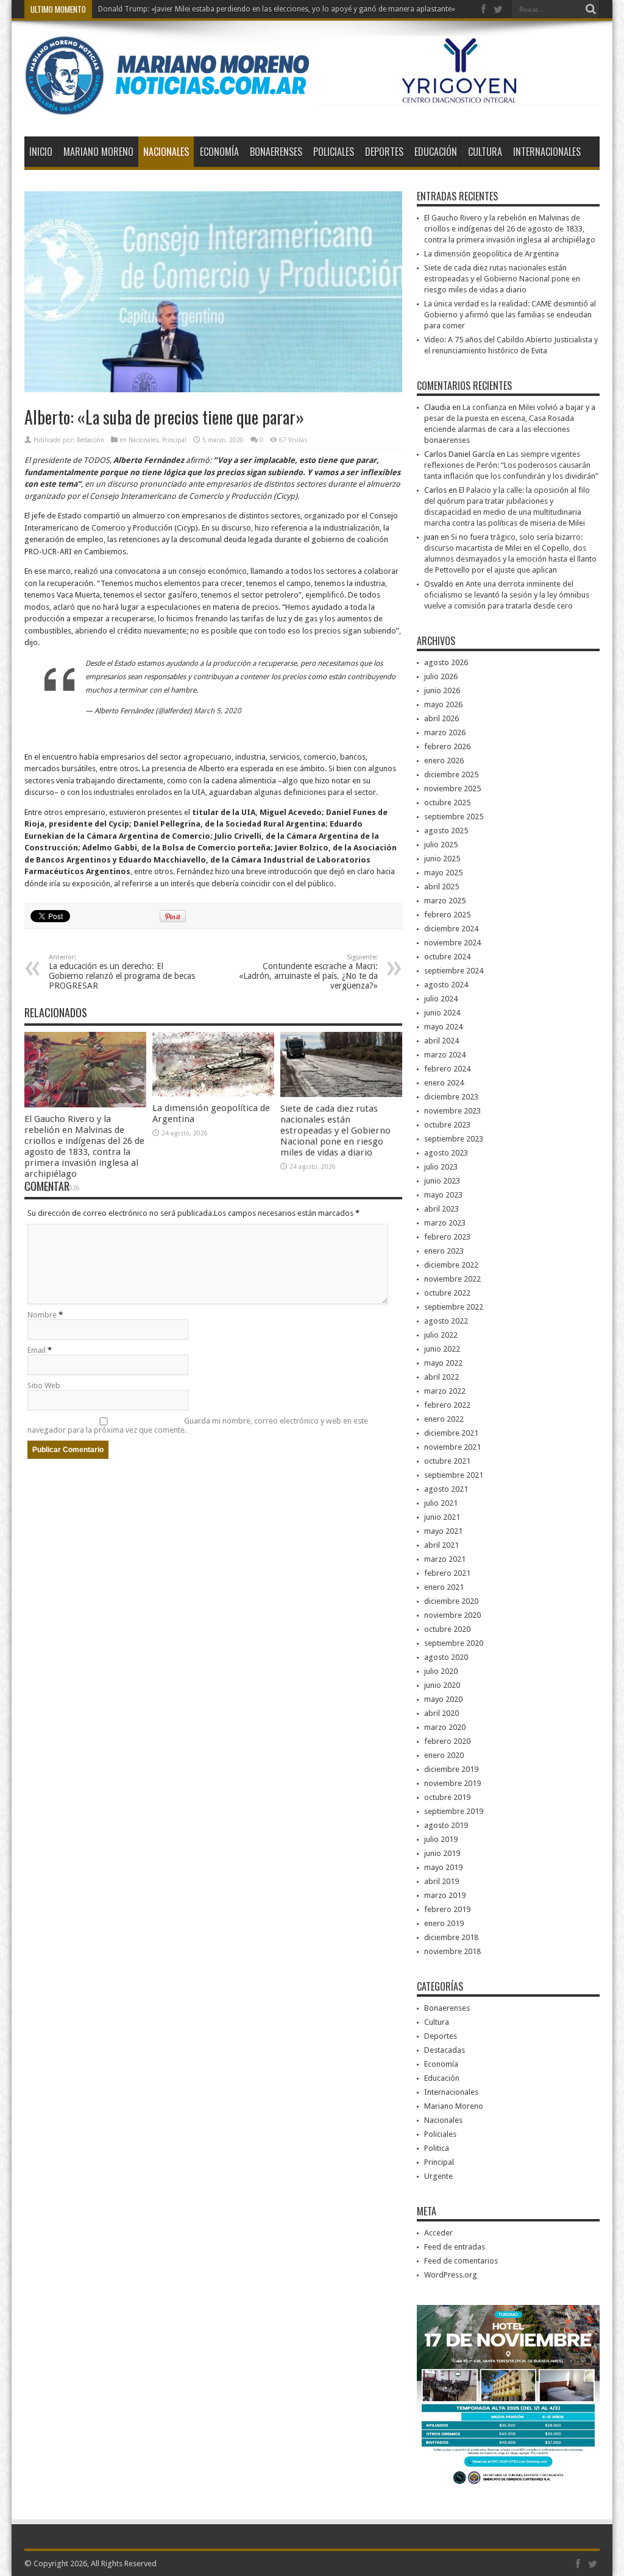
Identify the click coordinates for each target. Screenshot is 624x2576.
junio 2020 (442, 1685)
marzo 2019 (445, 1895)
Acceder (438, 2233)
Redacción (90, 440)
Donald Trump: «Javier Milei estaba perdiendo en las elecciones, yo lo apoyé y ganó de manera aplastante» (277, 9)
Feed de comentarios (461, 2261)
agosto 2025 (446, 831)
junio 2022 (442, 1349)
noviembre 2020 (452, 1615)
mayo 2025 (443, 873)
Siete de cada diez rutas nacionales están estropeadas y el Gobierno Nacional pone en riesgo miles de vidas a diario (335, 1131)
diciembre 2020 (451, 1601)
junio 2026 (442, 690)
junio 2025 (442, 859)
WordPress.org (451, 2275)
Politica (437, 2148)
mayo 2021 (443, 1531)
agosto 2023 (446, 1153)
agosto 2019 (446, 1825)
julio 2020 (441, 1671)
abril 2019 (441, 1881)
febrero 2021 (447, 1573)
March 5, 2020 (218, 711)
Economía (219, 152)
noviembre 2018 (452, 1951)
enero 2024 (444, 1083)
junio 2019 (442, 1853)
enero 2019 (444, 1923)
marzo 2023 (445, 1223)
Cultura (485, 152)
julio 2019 (441, 1839)
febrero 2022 (447, 1405)
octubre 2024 (447, 957)
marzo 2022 (445, 1391)
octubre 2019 (447, 1797)
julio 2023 (441, 1167)
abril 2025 (441, 887)
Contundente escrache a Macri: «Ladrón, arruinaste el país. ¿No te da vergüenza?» (308, 972)
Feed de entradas (455, 2247)
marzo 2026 (445, 732)
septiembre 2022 (454, 1307)
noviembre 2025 (452, 789)
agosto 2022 (446, 1321)
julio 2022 (441, 1335)
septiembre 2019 (454, 1811)
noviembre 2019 (452, 1783)
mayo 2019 (443, 1867)
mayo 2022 (443, 1363)
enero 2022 (444, 1419)
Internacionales (547, 152)
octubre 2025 (447, 803)
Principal (174, 440)
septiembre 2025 (454, 817)
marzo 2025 (445, 901)
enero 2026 (444, 760)
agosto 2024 (446, 985)
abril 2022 (441, 1377)
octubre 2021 (447, 1461)
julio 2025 (441, 845)
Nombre (42, 1315)
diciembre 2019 (451, 1769)
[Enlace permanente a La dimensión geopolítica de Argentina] (213, 1094)
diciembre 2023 (451, 1097)
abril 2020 (441, 1713)
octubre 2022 (447, 1293)
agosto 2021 (446, 1489)
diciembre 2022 (451, 1265)
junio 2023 (442, 1181)
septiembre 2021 (454, 1475)
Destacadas (445, 2050)
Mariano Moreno (98, 152)
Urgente (438, 2176)
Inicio (41, 152)
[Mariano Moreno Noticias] (167, 106)
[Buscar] (590, 9)
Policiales (334, 152)
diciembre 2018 (451, 1937)
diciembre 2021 (451, 1433)
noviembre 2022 (452, 1279)
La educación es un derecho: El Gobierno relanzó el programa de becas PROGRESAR (122, 972)
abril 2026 (441, 718)
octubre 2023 (447, 1125)
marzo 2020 (445, 1727)
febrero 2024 (447, 1069)
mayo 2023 (443, 1195)
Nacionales (166, 152)
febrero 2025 (447, 915)
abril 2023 (441, 1209)
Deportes (384, 152)
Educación (436, 152)
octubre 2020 (447, 1629)
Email (37, 1350)
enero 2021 (444, 1587)
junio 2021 (442, 1517)
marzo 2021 (445, 1559)
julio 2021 (441, 1503)
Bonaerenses (276, 152)
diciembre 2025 (451, 775)
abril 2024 (441, 1041)
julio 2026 (441, 676)
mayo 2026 (443, 704)
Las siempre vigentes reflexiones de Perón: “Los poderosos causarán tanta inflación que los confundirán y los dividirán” (511, 465)
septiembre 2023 (454, 1139)
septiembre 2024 (454, 971)
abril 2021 (441, 1545)
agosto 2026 (446, 662)
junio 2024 (442, 1013)
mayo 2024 (443, 1027)
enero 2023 (444, 1251)
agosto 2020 (446, 1657)
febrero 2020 (447, 1741)
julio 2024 (441, 999)
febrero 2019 (447, 1909)
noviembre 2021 (452, 1447)
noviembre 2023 (452, 1111)
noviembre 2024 (452, 943)
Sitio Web (44, 1385)
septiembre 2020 (454, 1643)
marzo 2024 (445, 1055)
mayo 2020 (443, 1699)
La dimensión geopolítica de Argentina (491, 254)
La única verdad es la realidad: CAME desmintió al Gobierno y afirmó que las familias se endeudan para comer (510, 315)
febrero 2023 (447, 1237)
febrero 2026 (447, 746)
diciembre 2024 (451, 929)
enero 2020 (444, 1755)
